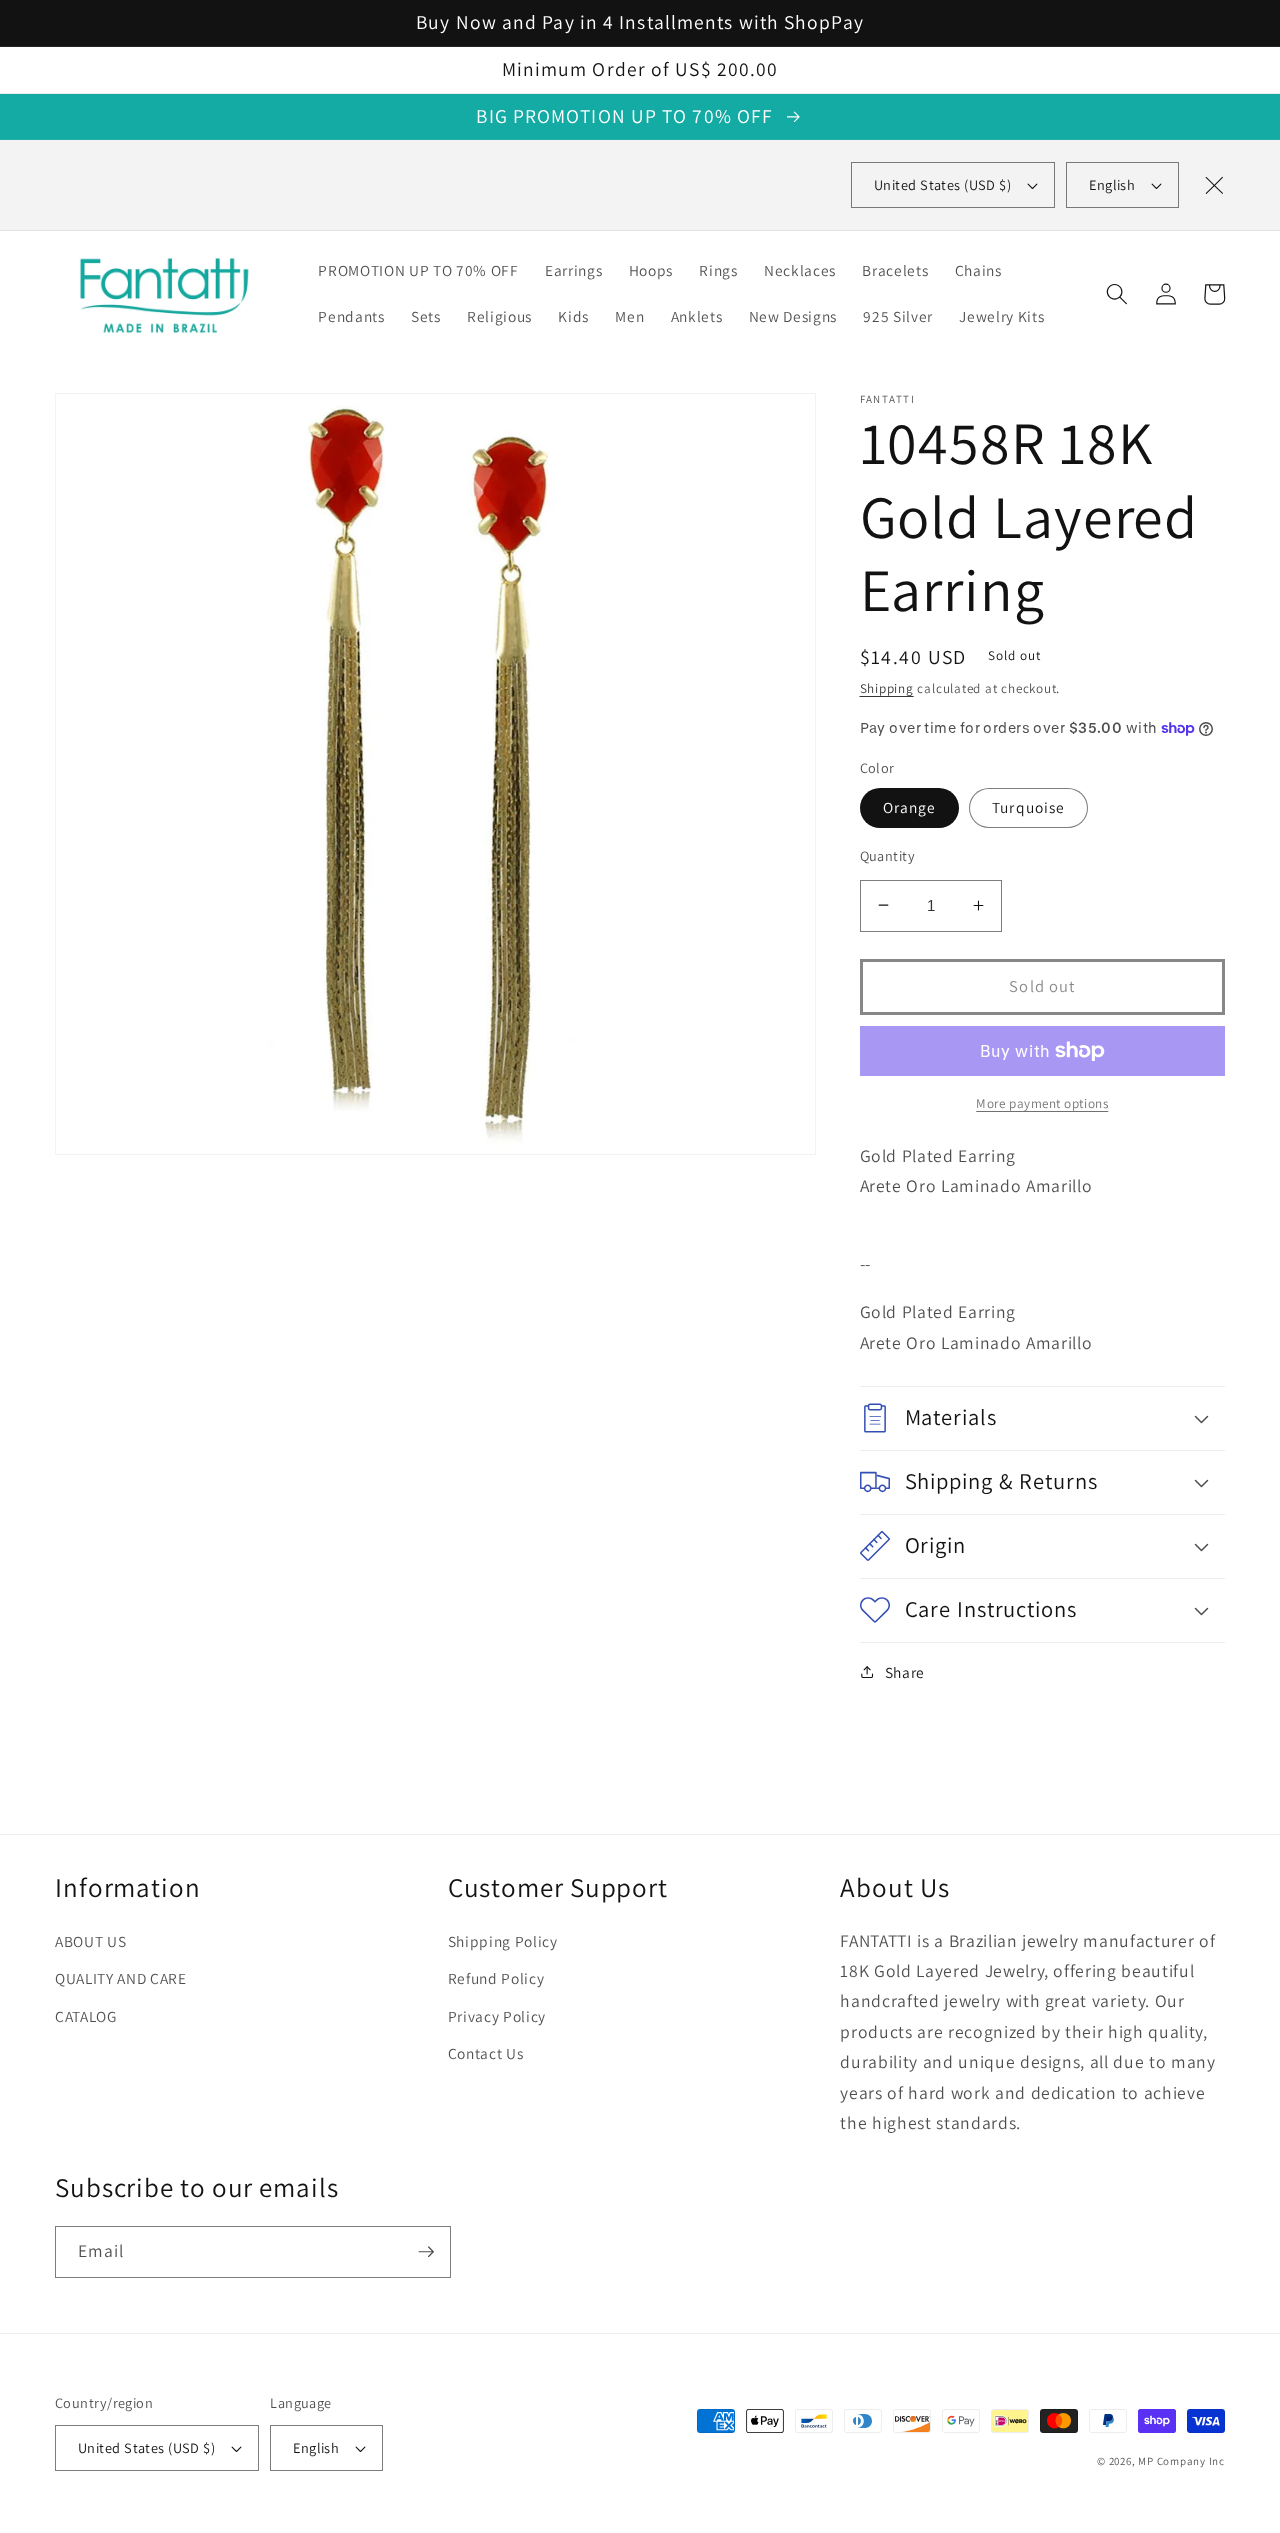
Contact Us (486, 2053)
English (1112, 184)
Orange (910, 807)
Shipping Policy (503, 1941)
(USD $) (942, 184)
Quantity (888, 855)
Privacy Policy (497, 2016)
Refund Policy (496, 1978)
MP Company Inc (1181, 2461)
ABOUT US (90, 1941)
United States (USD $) (146, 2447)
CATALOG (86, 2016)
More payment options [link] (1042, 1102)
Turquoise (1028, 807)
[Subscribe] (426, 2252)
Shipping (887, 687)
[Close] (1214, 185)
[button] (1117, 294)
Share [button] (905, 1672)
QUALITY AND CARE (121, 1978)
